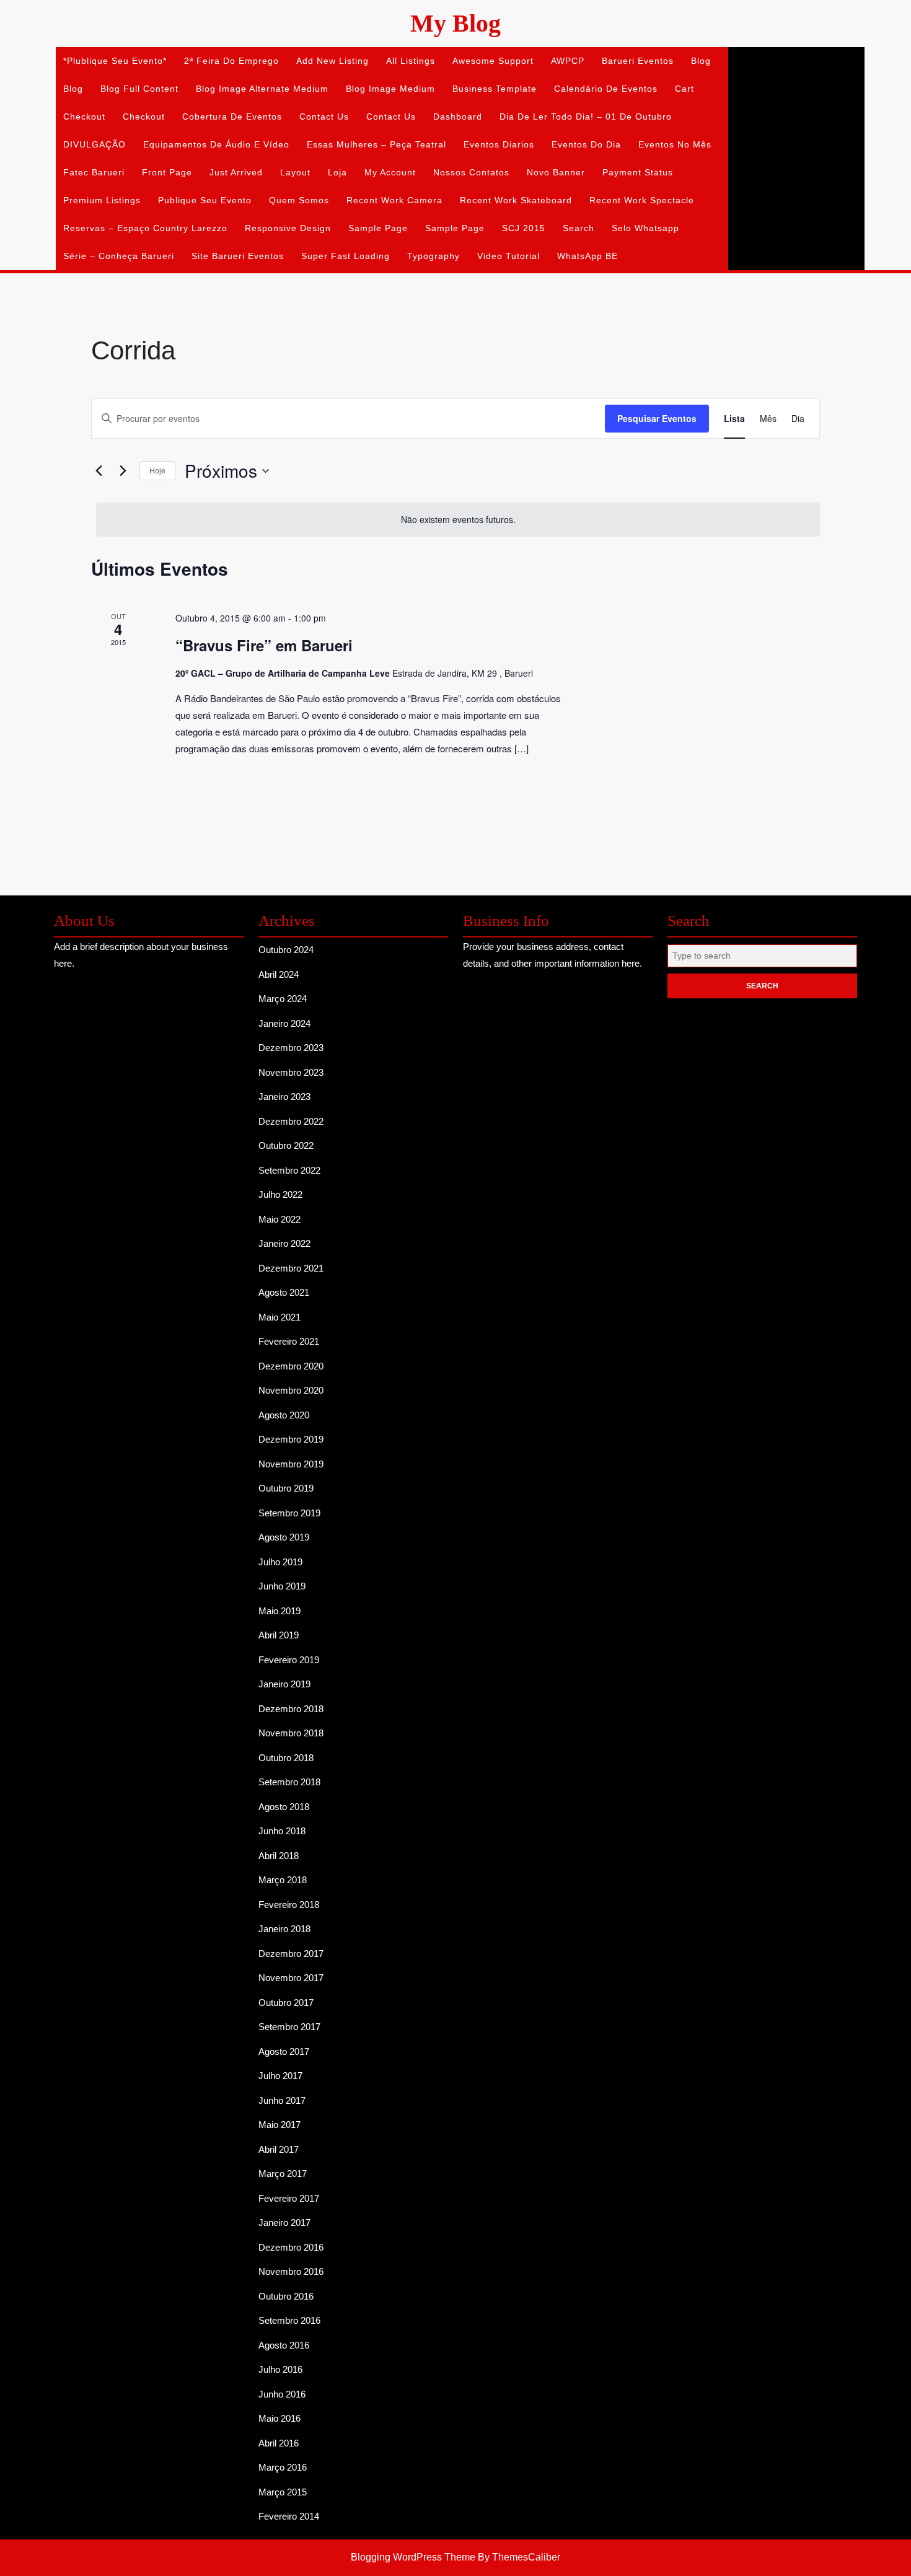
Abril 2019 (279, 1635)
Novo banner (556, 172)
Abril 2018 (279, 1856)
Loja (337, 172)
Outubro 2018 (286, 1758)
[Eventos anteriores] (99, 471)
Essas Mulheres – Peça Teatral (376, 144)
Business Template (495, 89)
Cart (684, 89)
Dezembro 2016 (291, 2247)
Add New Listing (332, 61)
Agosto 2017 (284, 2051)
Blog (701, 61)
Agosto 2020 (284, 1415)
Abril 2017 (279, 2149)
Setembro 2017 (289, 2027)
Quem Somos (299, 200)
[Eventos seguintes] (123, 471)
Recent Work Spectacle (642, 200)
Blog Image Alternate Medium (262, 89)
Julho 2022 (280, 1194)
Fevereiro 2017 (289, 2198)
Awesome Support (493, 61)
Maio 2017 (279, 2125)
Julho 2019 (280, 1562)
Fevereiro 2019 (289, 1660)
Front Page (167, 172)
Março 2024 (283, 999)
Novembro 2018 (291, 1733)
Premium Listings (102, 200)
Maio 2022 (279, 1219)
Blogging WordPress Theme (413, 2557)
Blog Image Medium (390, 89)
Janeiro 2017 (284, 2222)
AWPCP (568, 61)
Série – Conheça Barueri (119, 256)
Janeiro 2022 (284, 1243)
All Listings (411, 61)
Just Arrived (236, 172)
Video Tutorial (508, 256)
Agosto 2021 (284, 1292)
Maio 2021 (279, 1317)
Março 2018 (283, 1880)
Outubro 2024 (286, 950)
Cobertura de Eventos (232, 116)
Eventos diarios (499, 144)
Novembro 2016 (291, 2271)
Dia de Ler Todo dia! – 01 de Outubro (586, 116)
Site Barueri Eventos (238, 256)
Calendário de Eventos (606, 89)
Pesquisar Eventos (657, 418)
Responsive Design (288, 228)
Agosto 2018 (284, 1807)
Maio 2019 (279, 1611)
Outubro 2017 (286, 2002)
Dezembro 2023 (291, 1048)
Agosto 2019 (284, 1537)
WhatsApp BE (588, 256)
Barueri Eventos (638, 61)
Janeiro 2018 (284, 1929)
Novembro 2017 (291, 1978)
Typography (433, 256)
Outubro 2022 (286, 1145)
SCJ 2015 (524, 228)
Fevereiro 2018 (289, 1905)
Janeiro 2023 (284, 1097)
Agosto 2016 (284, 2345)
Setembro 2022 (289, 1170)
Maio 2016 (279, 2418)
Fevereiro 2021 (289, 1341)
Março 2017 (283, 2174)
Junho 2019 (282, 1586)
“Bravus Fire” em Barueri (264, 645)
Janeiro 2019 (284, 1684)
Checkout (84, 116)
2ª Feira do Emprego (231, 61)
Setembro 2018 (289, 1782)
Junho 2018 (282, 1831)
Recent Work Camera (394, 200)
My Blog (455, 23)
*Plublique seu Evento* (115, 61)
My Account (390, 172)
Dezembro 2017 (291, 1954)
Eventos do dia (586, 144)
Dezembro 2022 (291, 1121)
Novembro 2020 (291, 1390)
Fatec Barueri (94, 172)
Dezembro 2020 (291, 1366)
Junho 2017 (282, 2100)
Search (579, 228)
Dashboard (458, 116)
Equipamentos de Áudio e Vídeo (216, 144)
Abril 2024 (279, 974)
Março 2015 (283, 2492)
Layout (295, 172)
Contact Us (324, 116)
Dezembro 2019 (291, 1439)
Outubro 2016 (286, 2296)
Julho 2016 (280, 2369)
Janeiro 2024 (284, 1023)
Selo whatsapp (645, 228)
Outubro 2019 (286, 1488)
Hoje (157, 470)
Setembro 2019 (289, 1513)
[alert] (458, 520)
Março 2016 (283, 2467)
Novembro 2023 (291, 1072)
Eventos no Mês (675, 144)
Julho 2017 (280, 2076)
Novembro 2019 (291, 1464)
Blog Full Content (139, 89)
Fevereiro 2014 (289, 2516)
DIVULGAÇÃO (95, 144)
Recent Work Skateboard (516, 200)
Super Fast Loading (345, 256)
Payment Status (638, 172)
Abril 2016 (279, 2443)
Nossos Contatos (471, 172)
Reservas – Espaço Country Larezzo (145, 228)
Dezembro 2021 (291, 1268)
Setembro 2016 (289, 2320)
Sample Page (378, 228)
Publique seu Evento (205, 200)
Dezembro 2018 (291, 1709)
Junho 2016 (282, 2394)
